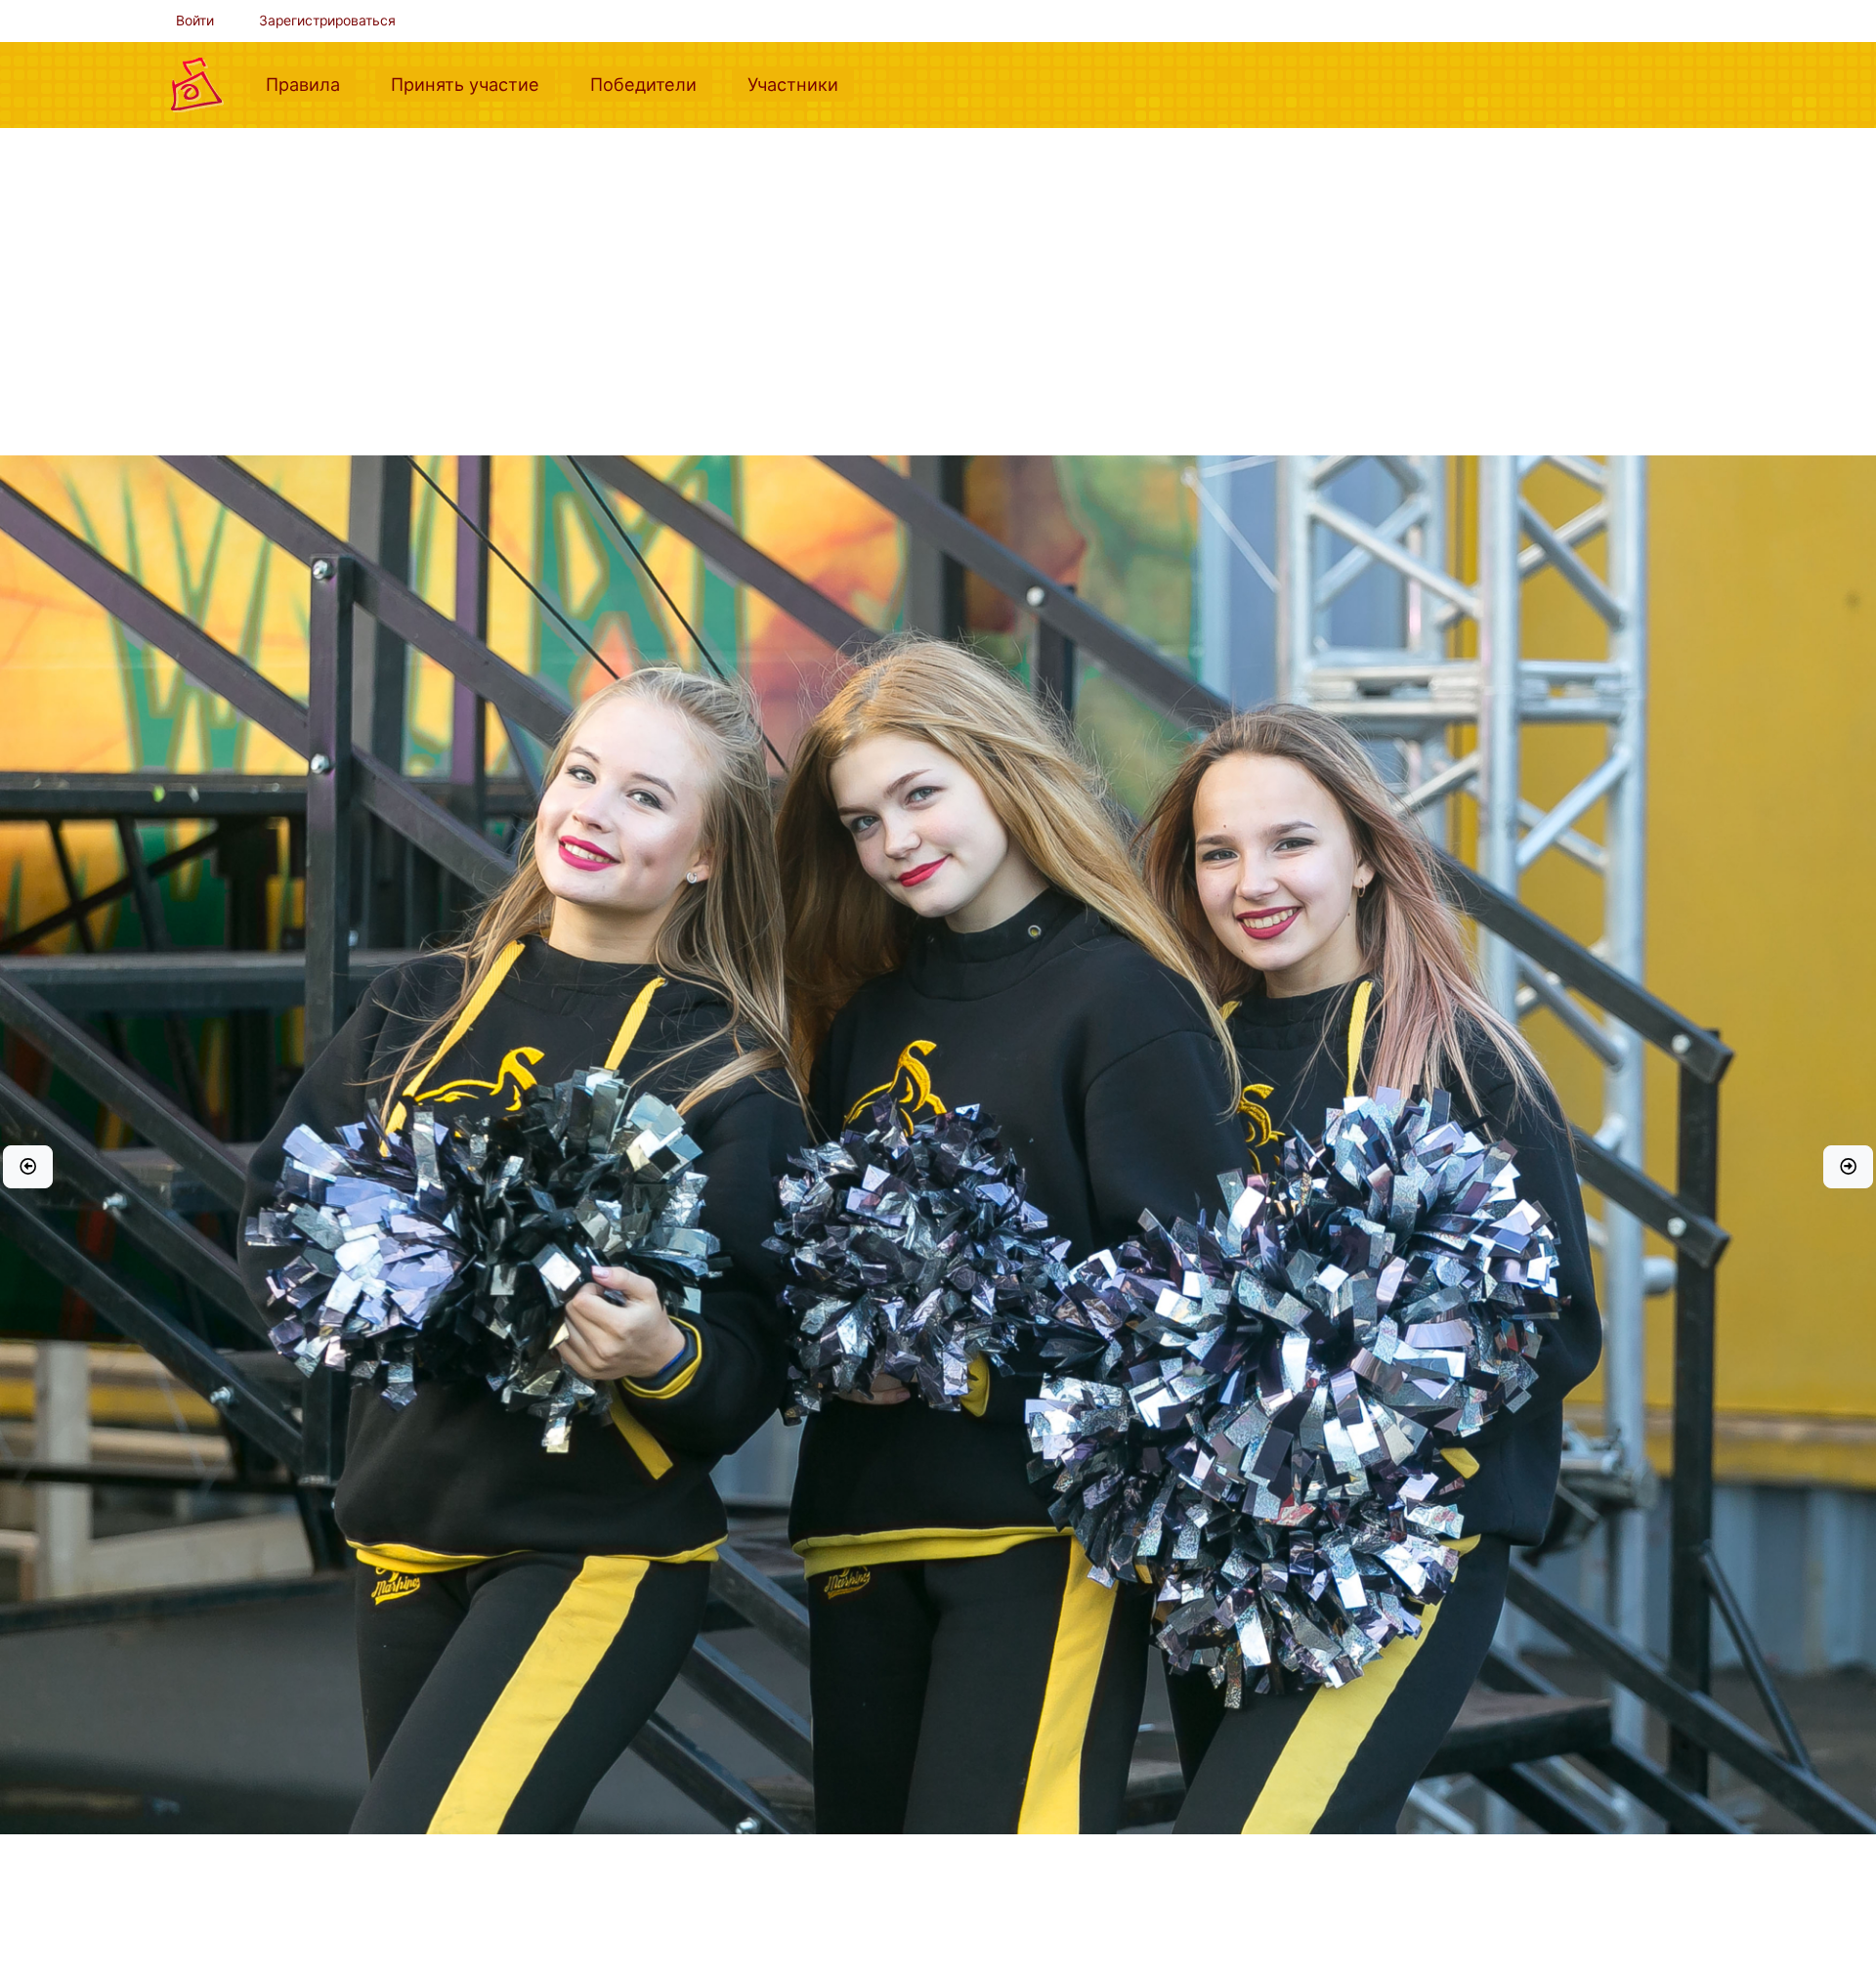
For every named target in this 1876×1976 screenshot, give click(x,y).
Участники (801, 84)
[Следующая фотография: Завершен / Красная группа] (1848, 1167)
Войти (195, 21)
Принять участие (473, 84)
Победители (651, 84)
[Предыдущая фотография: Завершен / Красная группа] (28, 1167)
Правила (311, 84)
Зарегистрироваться (327, 21)
